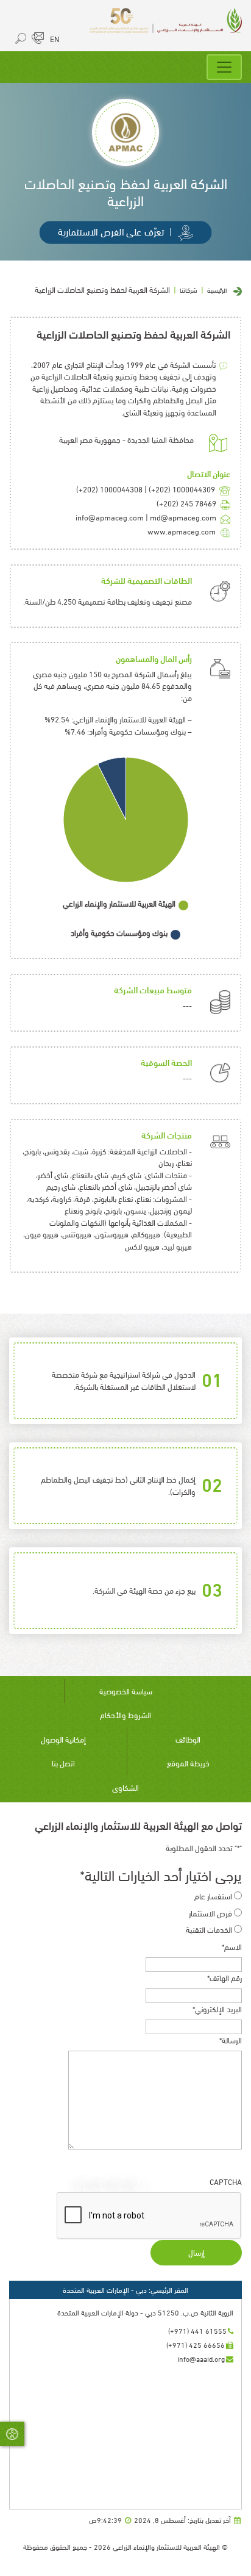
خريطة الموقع (188, 1763)
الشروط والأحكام (125, 1714)
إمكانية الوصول (63, 1739)
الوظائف (188, 1739)
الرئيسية (217, 290)
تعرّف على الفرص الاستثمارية (115, 231)
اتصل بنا (63, 1763)
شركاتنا (189, 290)
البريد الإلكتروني (217, 2009)
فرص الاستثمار (210, 1913)
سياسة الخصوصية (126, 1691)
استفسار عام (213, 1896)
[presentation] (149, 2216)
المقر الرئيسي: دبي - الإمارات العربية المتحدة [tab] (125, 2290)
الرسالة (231, 2040)
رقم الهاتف (224, 1978)
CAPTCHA (226, 2182)
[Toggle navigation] (224, 67)
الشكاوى (125, 1787)
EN (55, 38)
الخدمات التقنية (209, 1930)
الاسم (232, 1947)
